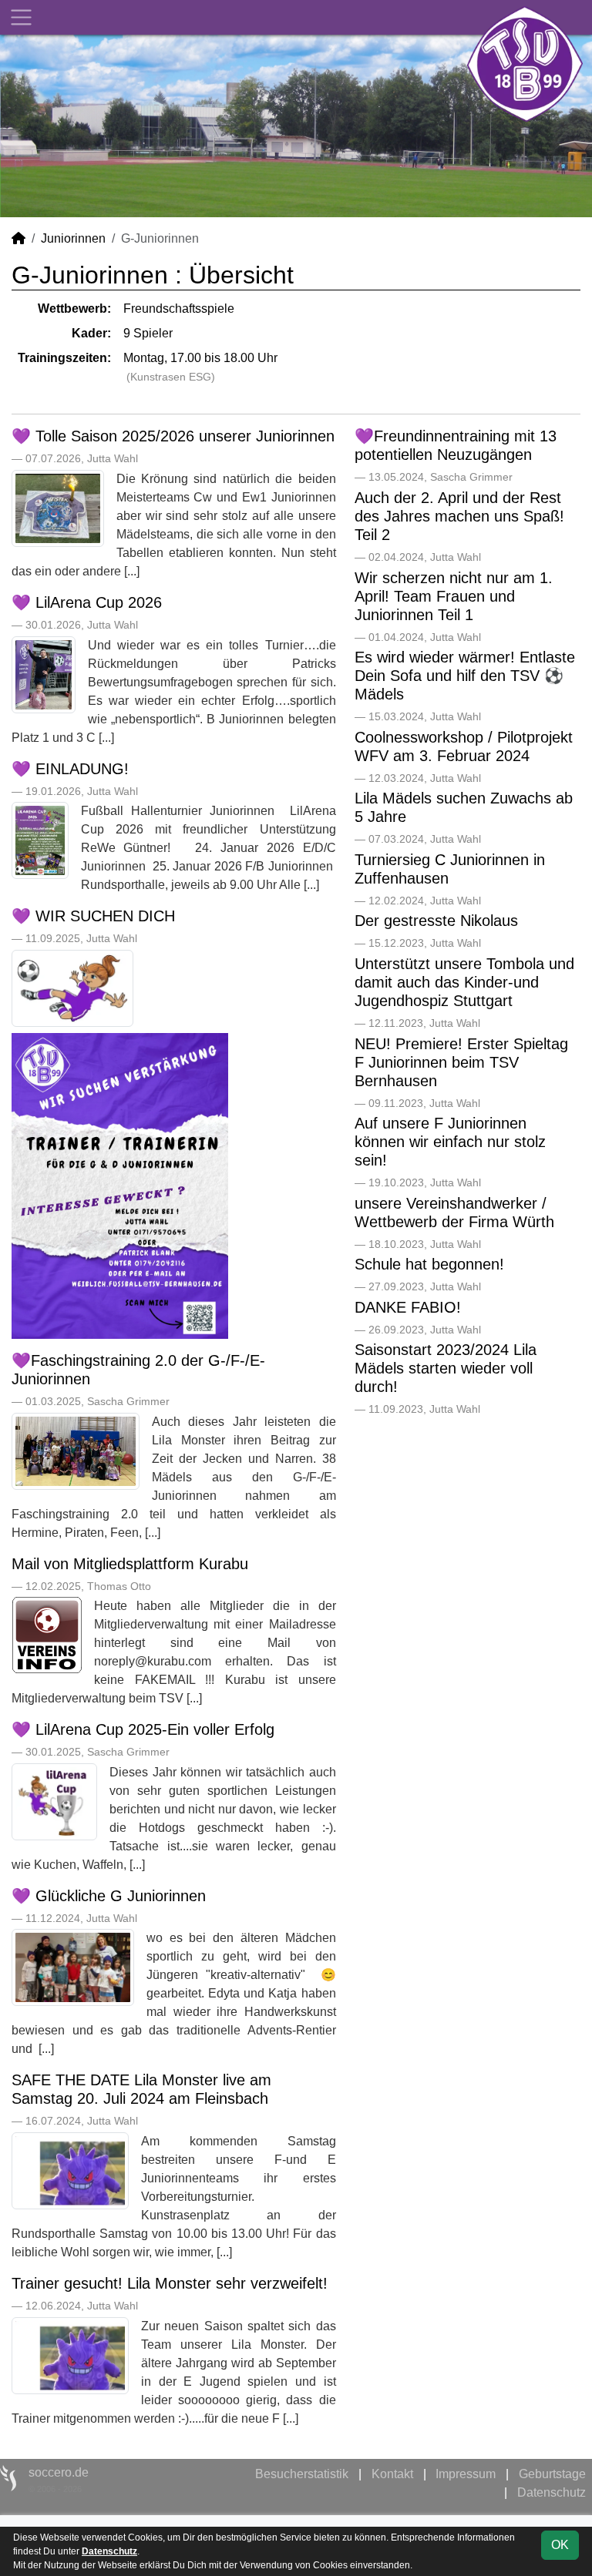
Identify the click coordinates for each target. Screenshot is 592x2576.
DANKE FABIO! (408, 1307)
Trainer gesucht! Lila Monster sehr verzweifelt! (170, 2283)
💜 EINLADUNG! (70, 769)
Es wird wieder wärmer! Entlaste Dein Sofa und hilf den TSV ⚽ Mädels (465, 676)
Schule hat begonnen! (429, 1264)
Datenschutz (552, 2492)
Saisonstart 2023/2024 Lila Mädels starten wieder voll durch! (446, 1368)
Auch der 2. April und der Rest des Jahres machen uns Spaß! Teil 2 (459, 516)
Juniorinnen (73, 238)
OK (560, 2545)
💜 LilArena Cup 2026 (87, 602)
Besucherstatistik (302, 2474)
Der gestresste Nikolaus (436, 921)
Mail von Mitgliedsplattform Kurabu (130, 1564)
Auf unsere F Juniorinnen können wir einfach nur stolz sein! (450, 1142)
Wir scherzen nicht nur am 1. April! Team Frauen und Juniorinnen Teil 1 (454, 596)
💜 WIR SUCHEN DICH (93, 916)
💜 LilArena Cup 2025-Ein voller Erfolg (143, 1729)
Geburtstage (552, 2474)
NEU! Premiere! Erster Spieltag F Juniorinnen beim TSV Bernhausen (461, 1062)
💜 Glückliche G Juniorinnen (109, 1896)
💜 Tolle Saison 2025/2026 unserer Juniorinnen (173, 436)
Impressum (466, 2474)
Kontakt (392, 2474)
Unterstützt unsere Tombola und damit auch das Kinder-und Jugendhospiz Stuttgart (464, 982)
